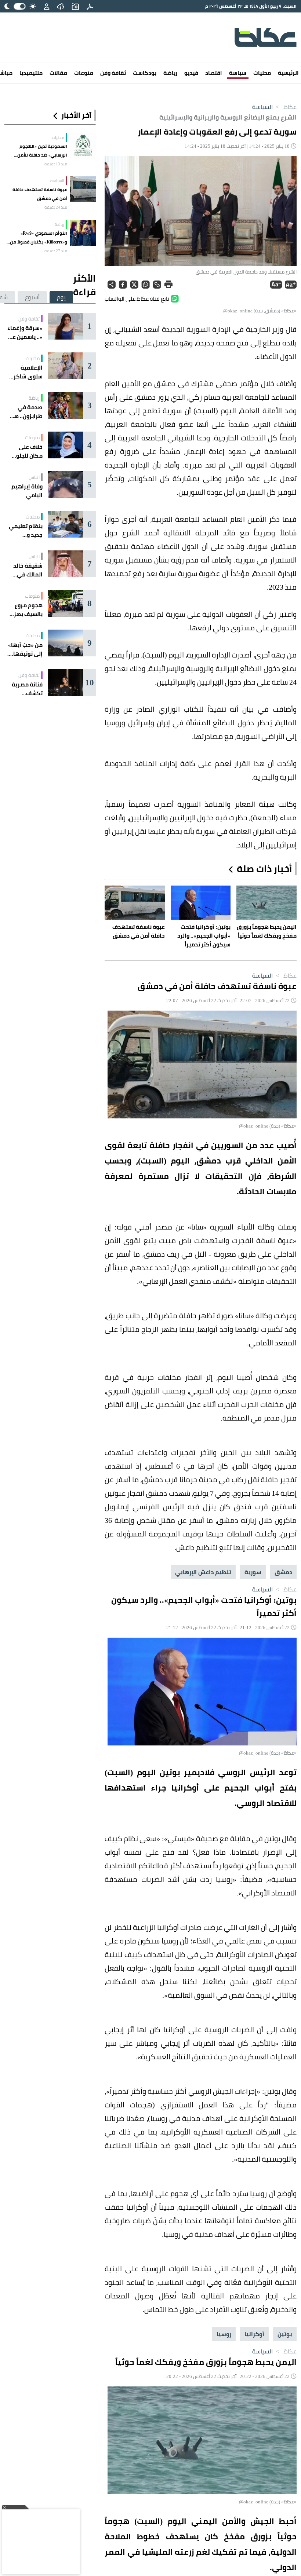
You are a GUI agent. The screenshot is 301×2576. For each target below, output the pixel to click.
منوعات (84, 73)
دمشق (283, 1572)
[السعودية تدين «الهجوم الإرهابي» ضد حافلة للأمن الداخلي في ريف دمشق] (83, 146)
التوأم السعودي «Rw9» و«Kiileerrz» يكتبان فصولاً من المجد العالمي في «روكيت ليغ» (36, 238)
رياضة (170, 73)
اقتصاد (214, 73)
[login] (47, 6)
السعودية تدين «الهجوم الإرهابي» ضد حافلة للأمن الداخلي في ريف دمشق (42, 151)
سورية (253, 1572)
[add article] (75, 6)
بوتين (285, 2334)
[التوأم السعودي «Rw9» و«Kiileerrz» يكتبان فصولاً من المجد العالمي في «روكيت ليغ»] (83, 233)
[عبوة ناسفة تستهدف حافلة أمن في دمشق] (83, 189)
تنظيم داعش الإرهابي (203, 1572)
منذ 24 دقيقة (56, 207)
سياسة (238, 73)
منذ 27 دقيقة (56, 251)
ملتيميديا (31, 73)
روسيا (224, 2334)
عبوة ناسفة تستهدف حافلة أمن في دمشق (40, 194)
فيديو (191, 73)
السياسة (262, 107)
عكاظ (285, 107)
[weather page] (61, 6)
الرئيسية (288, 73)
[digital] (90, 6)
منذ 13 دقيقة (56, 164)
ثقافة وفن (113, 73)
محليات (262, 73)
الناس (34, 477)
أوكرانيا (254, 2334)
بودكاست (145, 73)
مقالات (58, 73)
